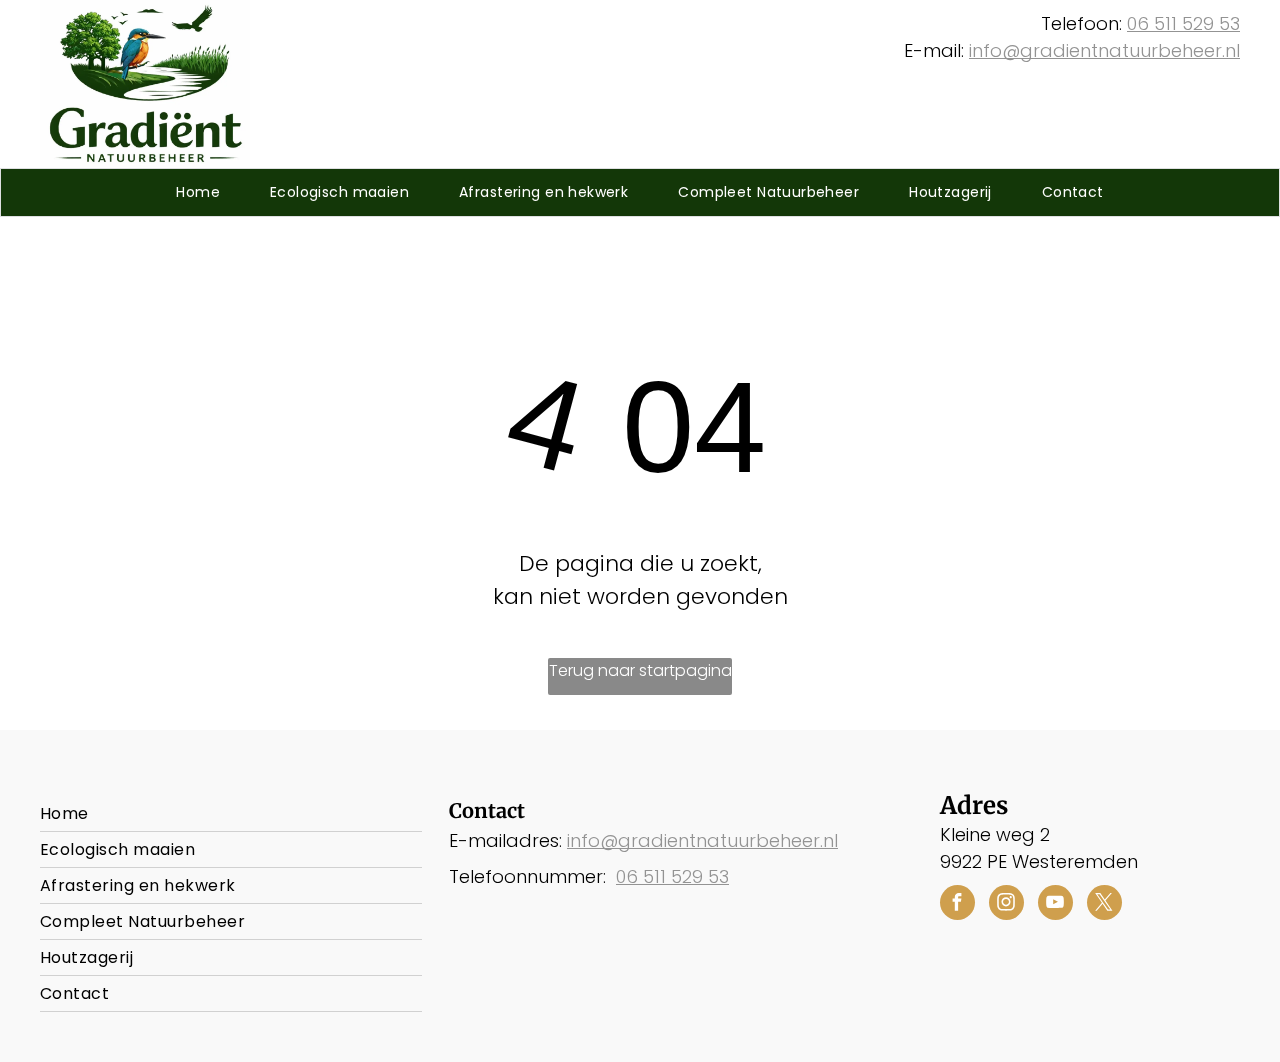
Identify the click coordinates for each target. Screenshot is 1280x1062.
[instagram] (1006, 905)
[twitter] (1104, 905)
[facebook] (957, 905)
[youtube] (1055, 905)
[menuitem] (198, 192)
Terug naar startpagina (640, 670)
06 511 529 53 (1183, 23)
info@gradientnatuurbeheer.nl (1104, 50)
